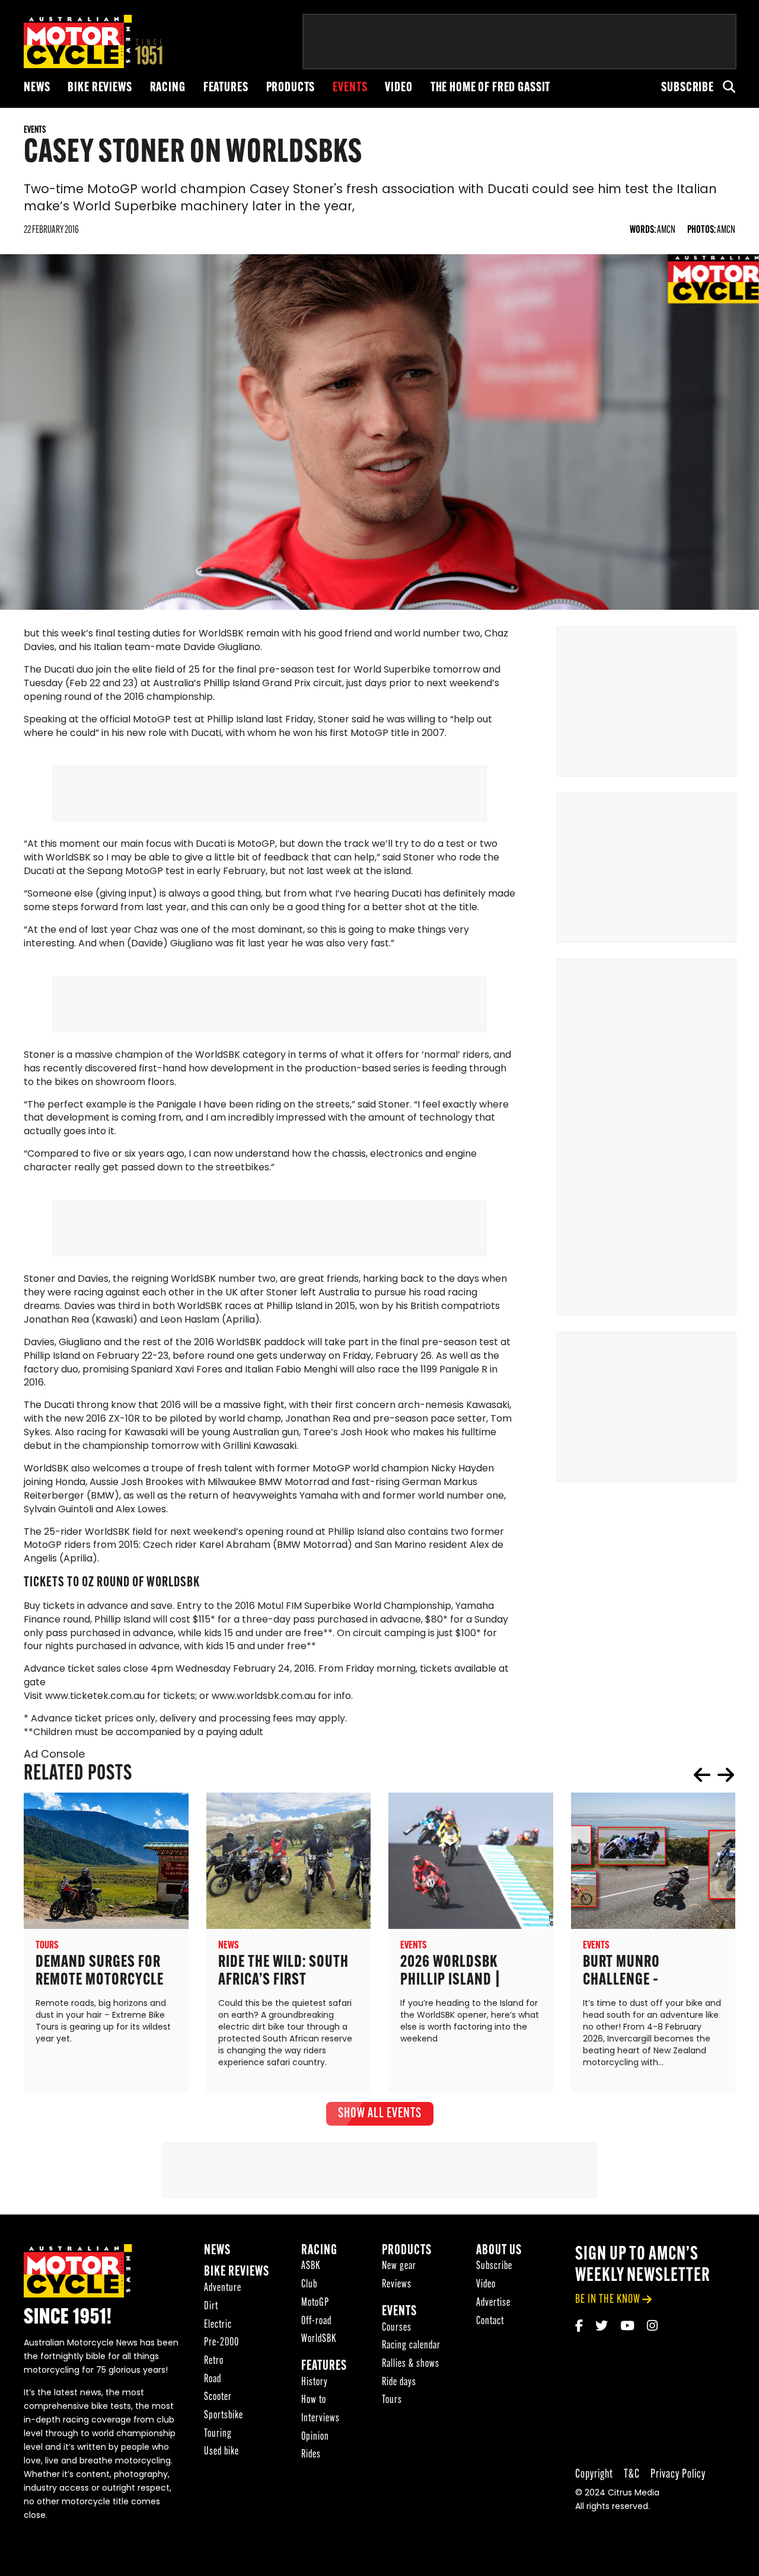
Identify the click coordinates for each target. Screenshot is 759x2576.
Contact (490, 2321)
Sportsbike (224, 2416)
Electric (218, 2325)
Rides (311, 2455)
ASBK (311, 2266)
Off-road (316, 2321)
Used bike (221, 2452)
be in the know (608, 2300)
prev (702, 1775)
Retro (214, 2361)
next (726, 1775)
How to (314, 2400)
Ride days (399, 2383)
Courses (397, 2328)
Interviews (320, 2419)
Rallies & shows (411, 2364)
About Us (499, 2251)
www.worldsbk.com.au (264, 1697)
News (37, 88)
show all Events (380, 2114)
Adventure (223, 2288)
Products (291, 88)
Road (213, 2380)
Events (350, 88)
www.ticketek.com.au (95, 1697)
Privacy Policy (678, 2474)
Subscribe (688, 88)
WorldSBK (319, 2339)
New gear (399, 2266)
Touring (218, 2434)
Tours (392, 2400)
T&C (632, 2474)
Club (309, 2285)
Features (226, 88)
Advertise (493, 2303)
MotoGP (315, 2303)
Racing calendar (411, 2346)
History (315, 2383)
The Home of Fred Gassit (491, 88)
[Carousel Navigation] (714, 1775)
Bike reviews (100, 88)
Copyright (594, 2474)
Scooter (218, 2397)
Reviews (397, 2285)
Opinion (315, 2437)
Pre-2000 (221, 2343)
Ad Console (54, 1755)
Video (398, 88)
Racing (168, 88)
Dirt (211, 2307)
